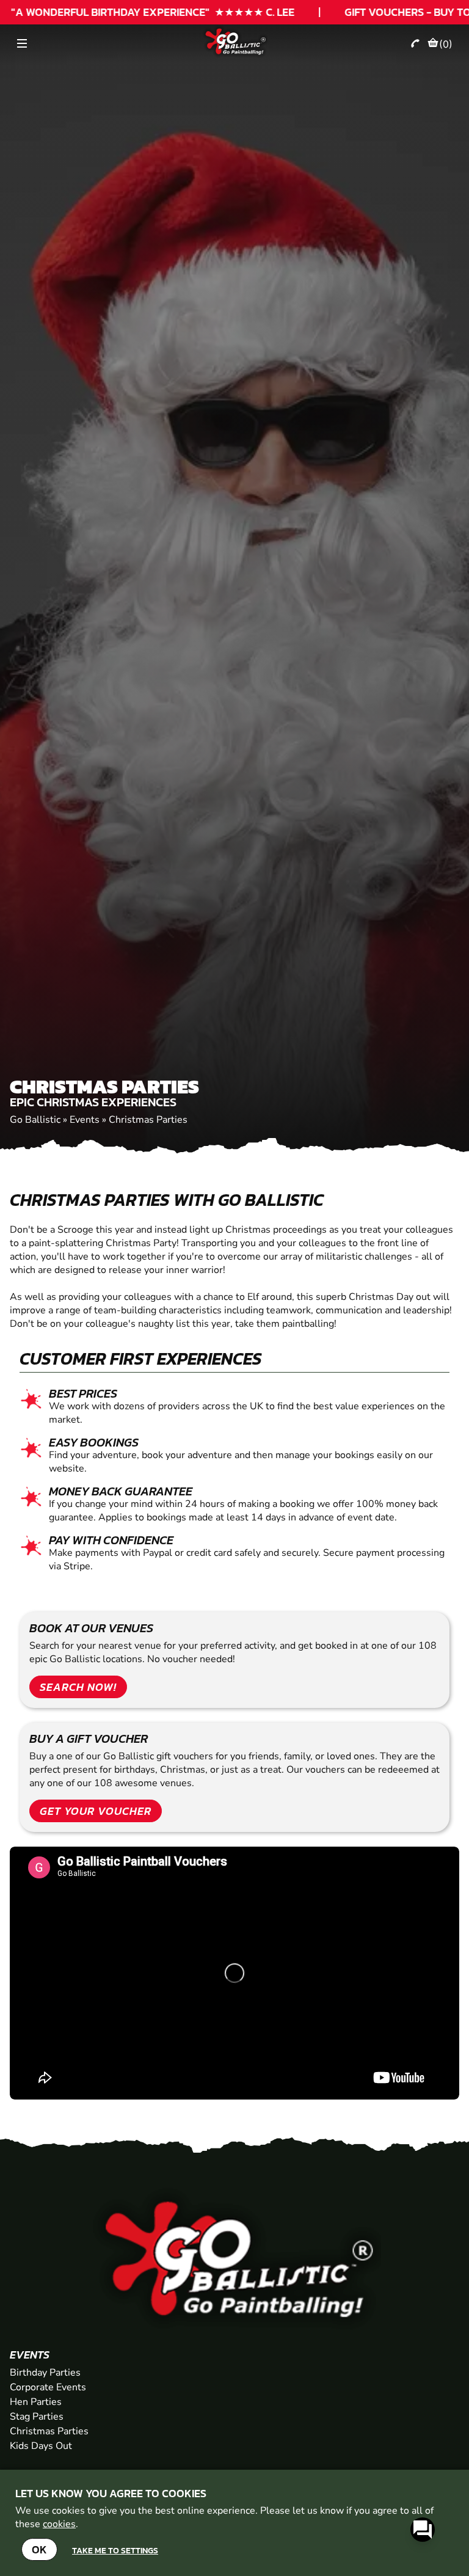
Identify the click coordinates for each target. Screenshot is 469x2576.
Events (85, 1120)
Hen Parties (36, 2402)
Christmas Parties (148, 1120)
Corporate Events (48, 2387)
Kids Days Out (41, 2446)
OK (39, 2549)
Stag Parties (37, 2417)
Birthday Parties (45, 2373)
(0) (446, 44)
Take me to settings (115, 2550)
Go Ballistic (35, 1120)
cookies (59, 2524)
